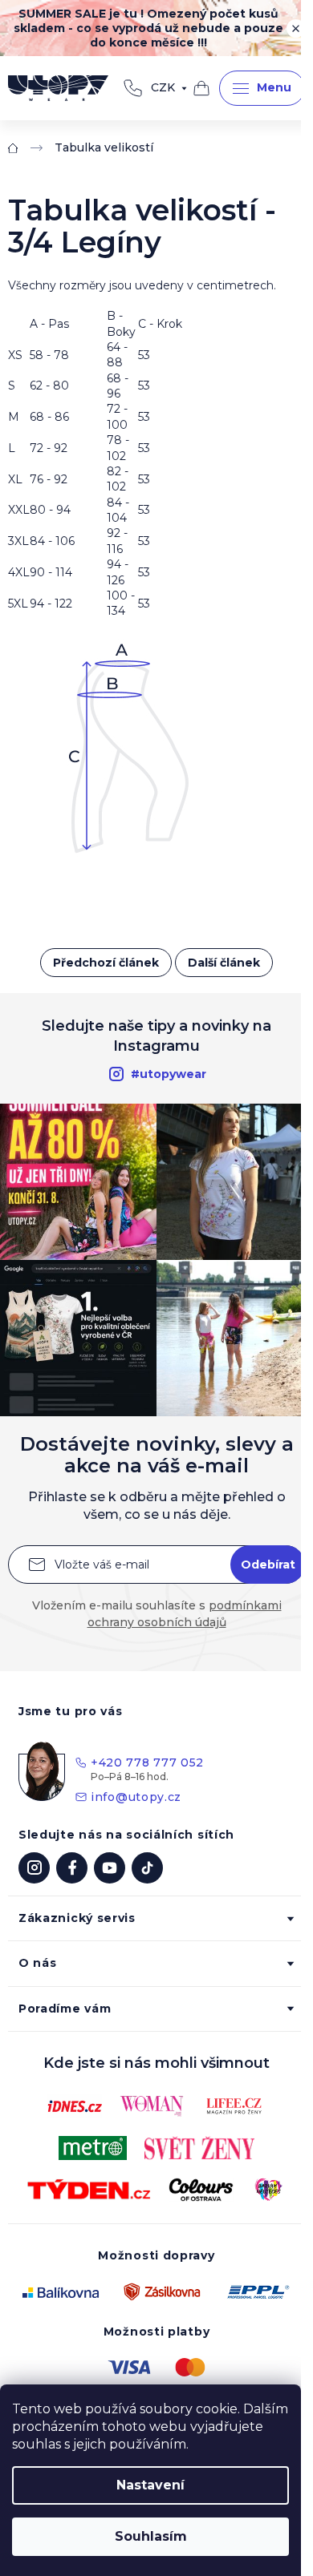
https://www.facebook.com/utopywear (72, 1868)
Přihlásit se (268, 1565)
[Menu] (262, 88)
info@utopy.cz (136, 1797)
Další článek (224, 963)
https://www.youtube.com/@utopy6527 (110, 1868)
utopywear (34, 1868)
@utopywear (147, 1868)
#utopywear (169, 1074)
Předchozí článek (106, 963)
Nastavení (150, 2485)
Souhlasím (151, 2536)
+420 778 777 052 (133, 88)
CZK (163, 87)
